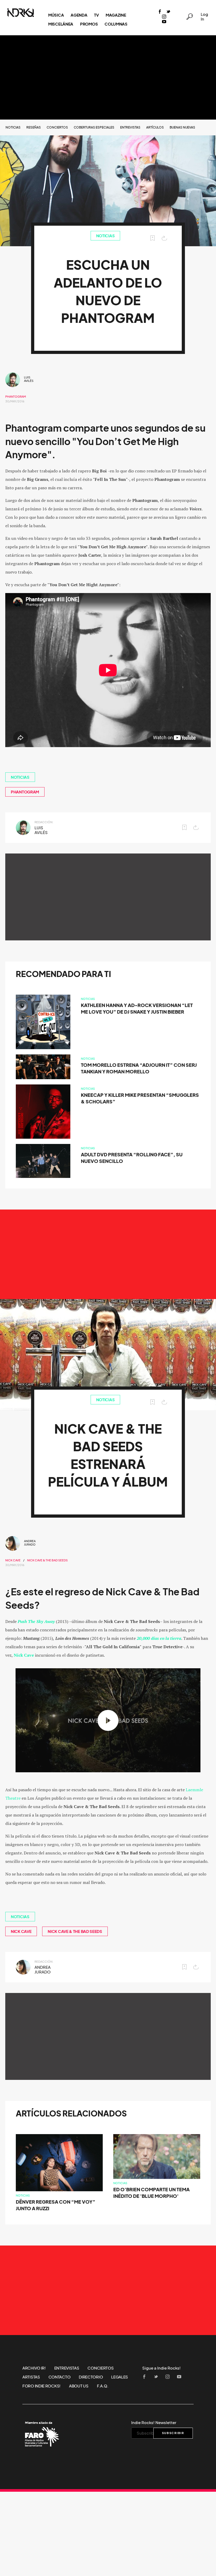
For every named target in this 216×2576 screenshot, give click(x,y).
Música (56, 15)
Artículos (155, 127)
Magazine (116, 15)
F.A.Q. (103, 2386)
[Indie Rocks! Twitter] (168, 12)
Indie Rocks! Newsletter (154, 2422)
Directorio (91, 2377)
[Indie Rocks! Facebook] (160, 12)
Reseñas (34, 127)
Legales (120, 2377)
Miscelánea (61, 24)
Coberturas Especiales (94, 127)
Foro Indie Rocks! (41, 2386)
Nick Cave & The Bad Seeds (47, 1560)
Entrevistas (130, 127)
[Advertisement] (108, 77)
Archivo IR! (34, 2368)
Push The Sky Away (36, 1621)
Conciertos (57, 127)
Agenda (79, 15)
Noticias (13, 127)
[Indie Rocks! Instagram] (164, 17)
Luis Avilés (29, 379)
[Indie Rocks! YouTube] (164, 22)
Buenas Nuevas (182, 127)
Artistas (31, 2377)
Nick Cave (13, 1560)
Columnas (116, 24)
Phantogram (16, 397)
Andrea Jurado (30, 1543)
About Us (79, 2386)
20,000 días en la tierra (159, 1638)
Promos (89, 24)
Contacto (60, 2377)
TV (96, 15)
